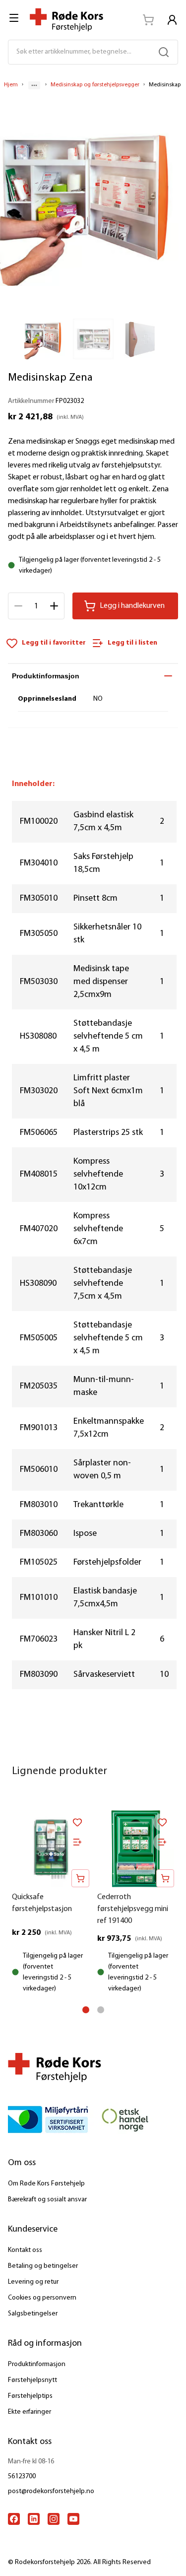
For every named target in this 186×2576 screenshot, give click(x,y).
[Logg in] (172, 20)
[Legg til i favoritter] (77, 1822)
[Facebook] (14, 2519)
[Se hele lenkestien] (34, 85)
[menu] (15, 18)
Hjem (11, 85)
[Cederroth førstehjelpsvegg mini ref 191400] (136, 1849)
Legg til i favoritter (54, 643)
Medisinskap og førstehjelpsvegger (95, 85)
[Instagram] (54, 2519)
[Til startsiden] (66, 20)
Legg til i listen (132, 643)
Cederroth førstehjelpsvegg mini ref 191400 (133, 1909)
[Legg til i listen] (77, 1842)
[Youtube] (73, 2519)
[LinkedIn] (34, 2519)
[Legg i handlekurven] (80, 1878)
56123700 (22, 2477)
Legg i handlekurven (132, 606)
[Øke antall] (54, 606)
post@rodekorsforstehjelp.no (51, 2491)
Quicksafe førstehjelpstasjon (42, 1903)
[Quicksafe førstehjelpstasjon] (51, 1849)
